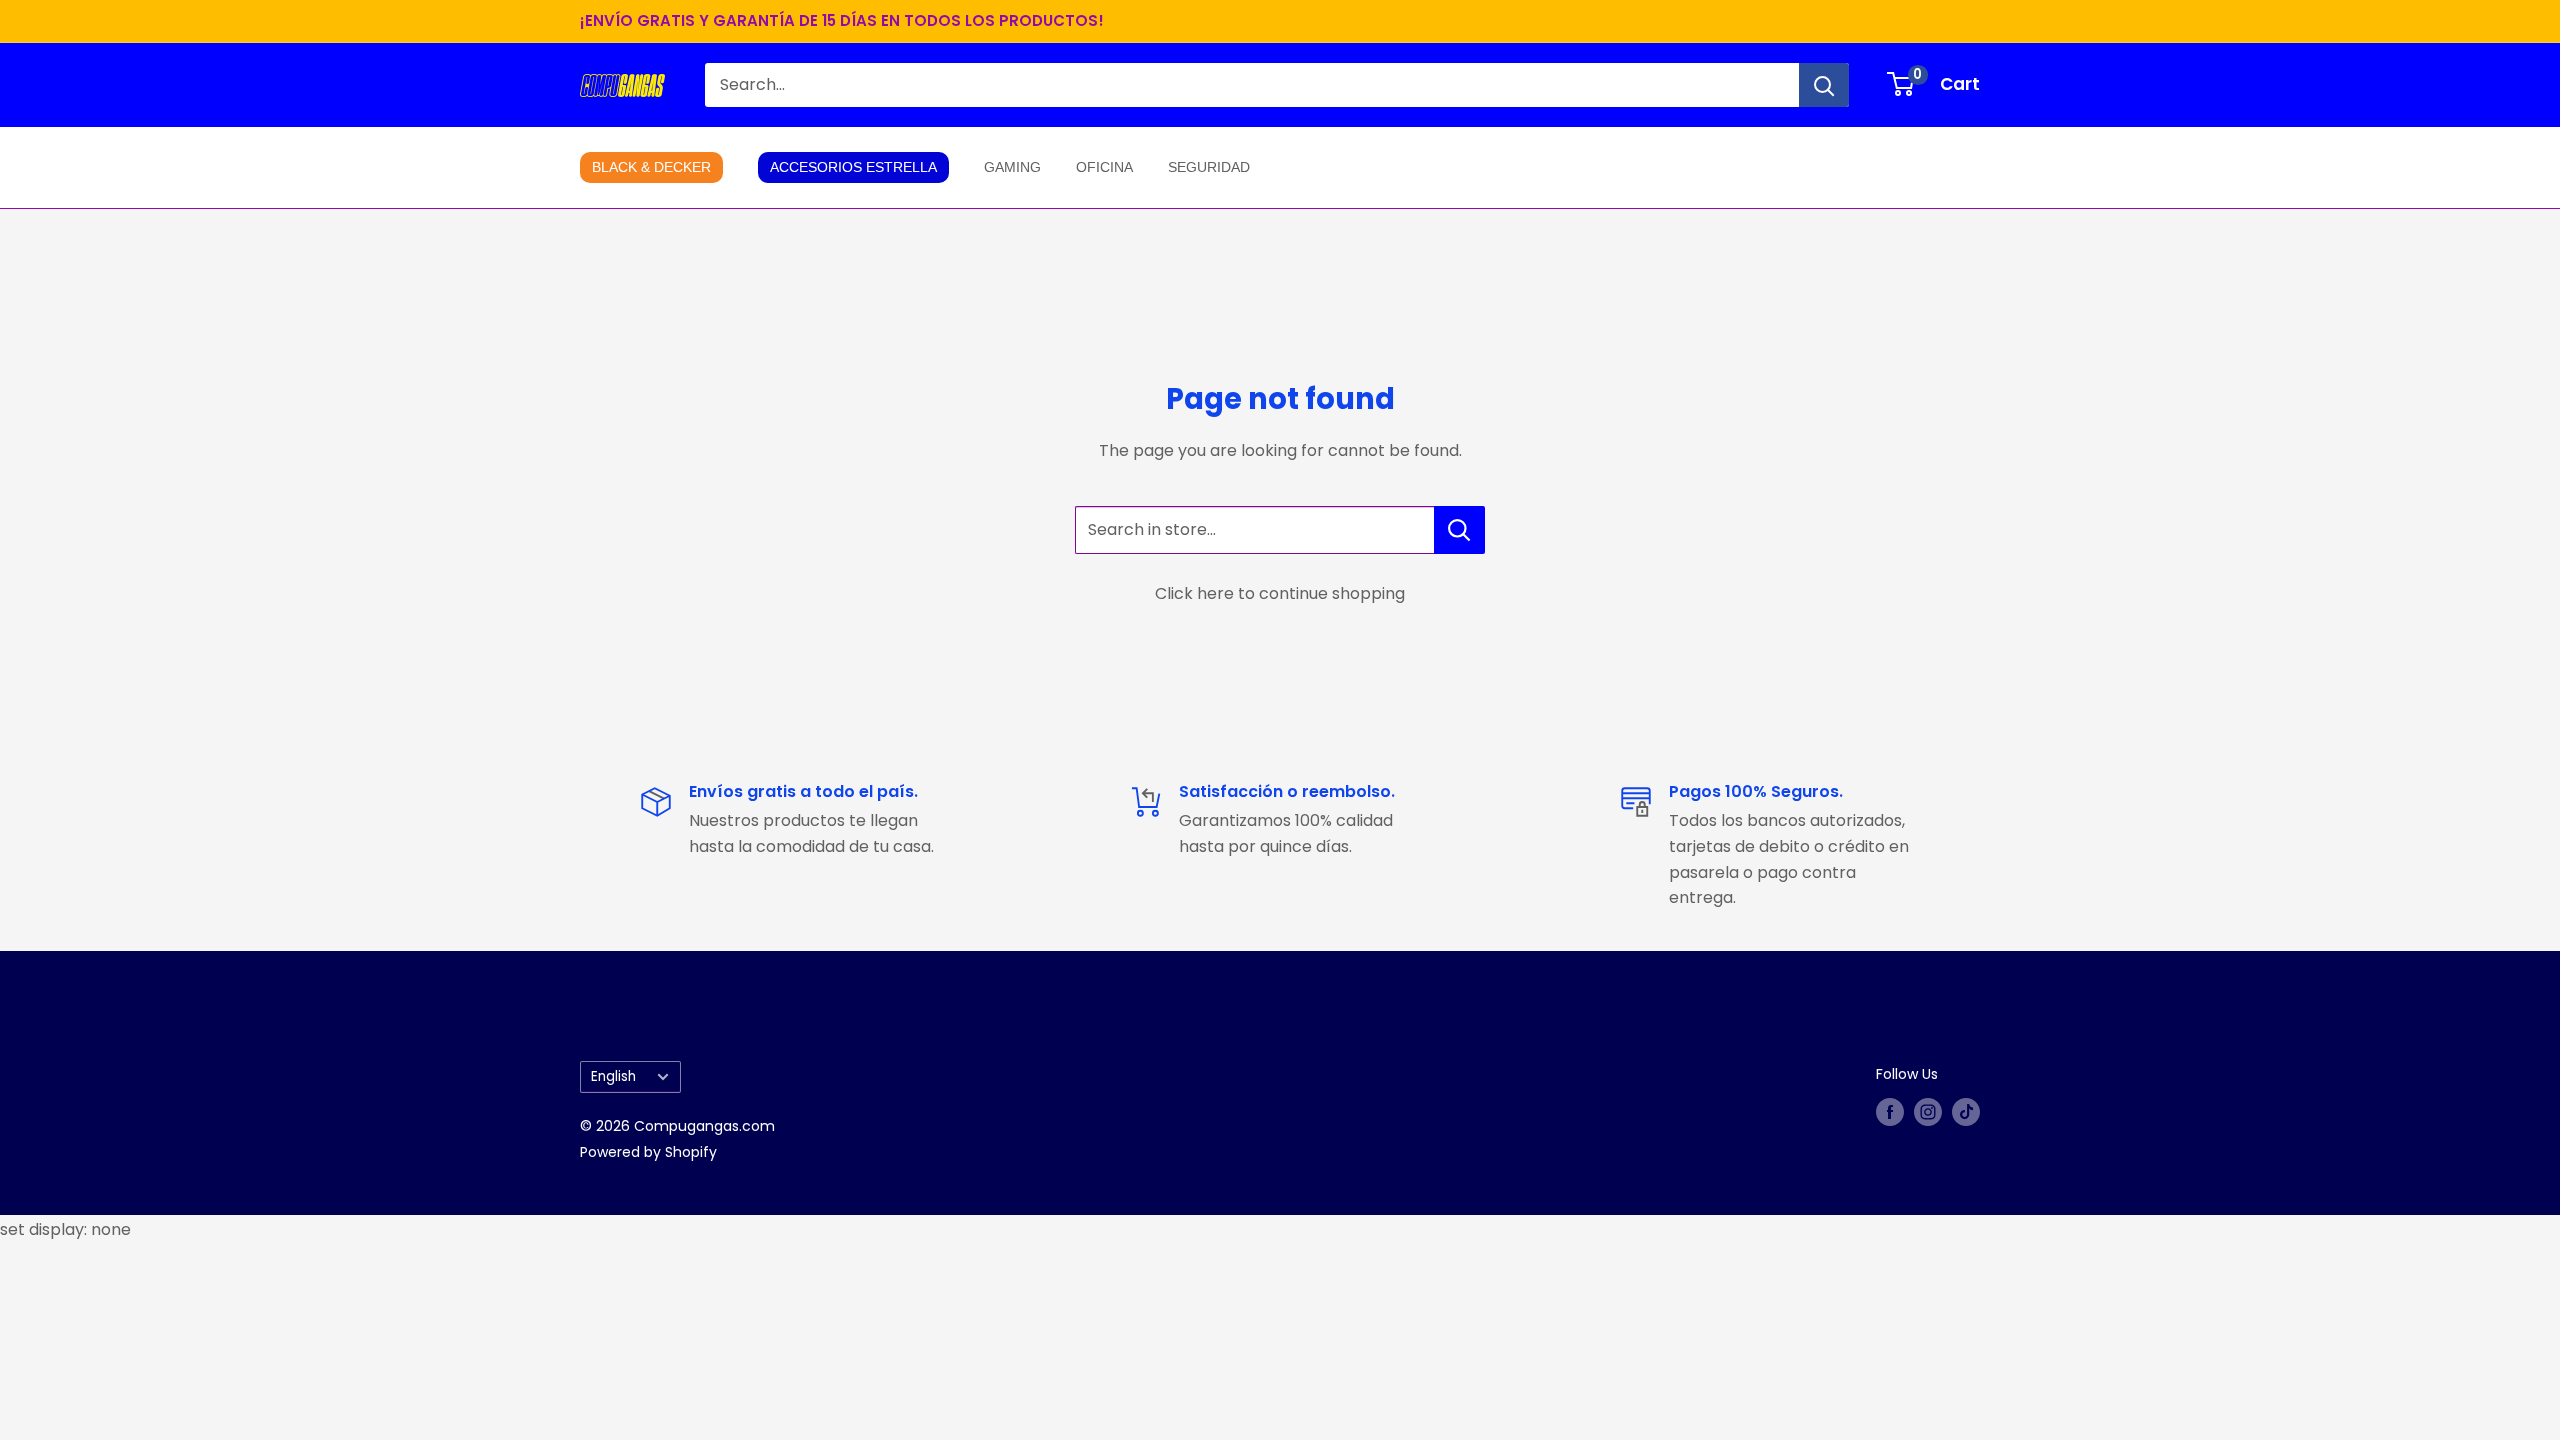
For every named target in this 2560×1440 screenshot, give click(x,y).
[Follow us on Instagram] (1928, 1112)
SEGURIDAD (1209, 167)
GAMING (1012, 167)
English (613, 1076)
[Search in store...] (1459, 530)
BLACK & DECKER (651, 167)
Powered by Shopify (648, 1152)
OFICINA (1104, 167)
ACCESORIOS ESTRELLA (853, 167)
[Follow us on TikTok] (1966, 1112)
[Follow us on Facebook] (1890, 1112)
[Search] (1824, 85)
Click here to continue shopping (1280, 593)
